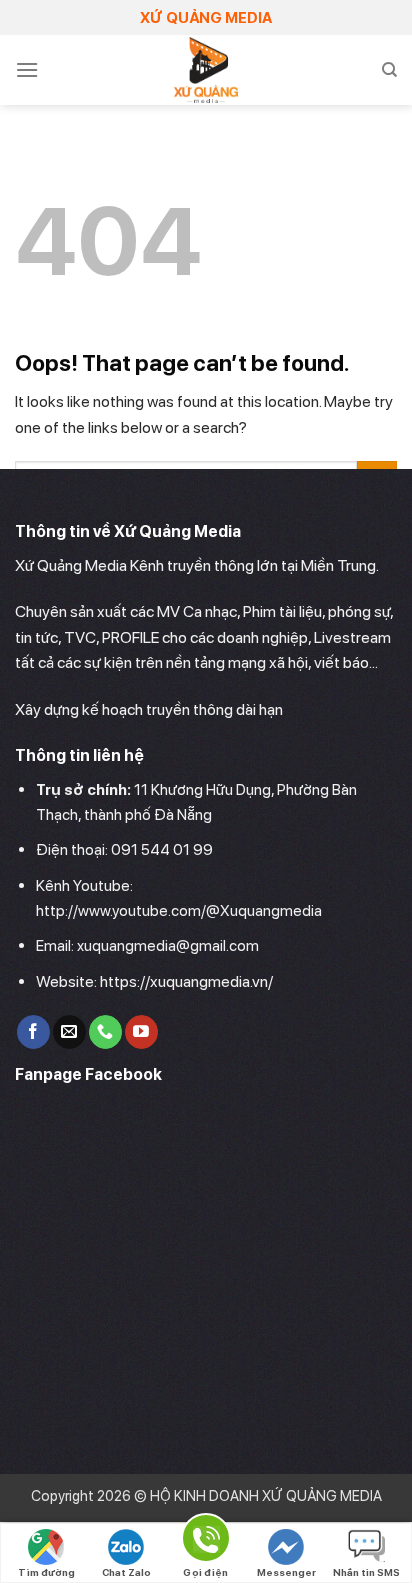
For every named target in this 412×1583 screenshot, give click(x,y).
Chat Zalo (126, 1572)
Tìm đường (46, 1572)
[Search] (389, 70)
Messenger (286, 1572)
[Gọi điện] (206, 1541)
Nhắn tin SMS (366, 1572)
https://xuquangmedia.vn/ (186, 981)
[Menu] (27, 69)
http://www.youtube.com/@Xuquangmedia (179, 911)
